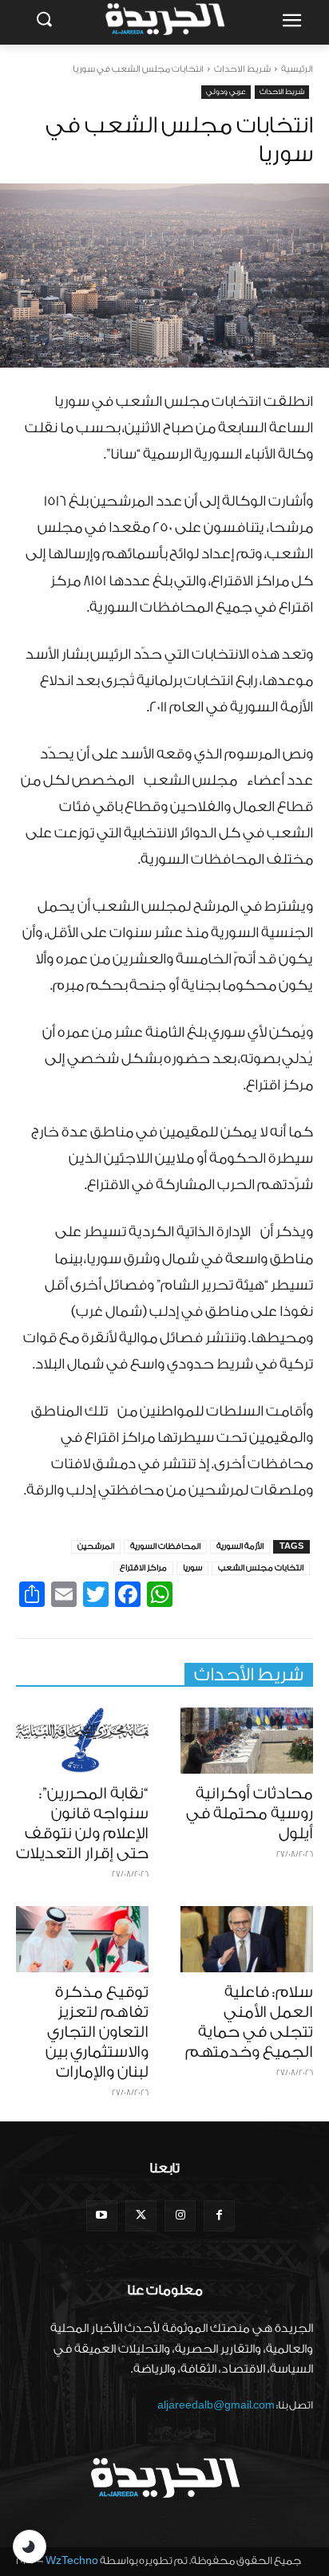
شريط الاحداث (242, 69)
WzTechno (72, 2560)
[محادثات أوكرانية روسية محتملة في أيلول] (247, 1741)
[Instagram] (180, 2216)
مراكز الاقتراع (143, 1568)
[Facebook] (219, 2216)
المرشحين (96, 1546)
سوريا (192, 1568)
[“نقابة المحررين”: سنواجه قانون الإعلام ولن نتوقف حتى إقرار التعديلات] (82, 1741)
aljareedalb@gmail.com (216, 2405)
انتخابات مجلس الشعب (261, 1568)
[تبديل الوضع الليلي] (30, 2546)
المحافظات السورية (165, 1546)
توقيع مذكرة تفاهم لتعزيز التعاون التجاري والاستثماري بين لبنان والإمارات (97, 2032)
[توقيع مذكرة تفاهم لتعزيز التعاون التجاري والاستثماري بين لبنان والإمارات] (82, 1939)
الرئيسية (297, 69)
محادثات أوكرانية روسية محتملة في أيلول (250, 1814)
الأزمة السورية (240, 1546)
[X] (141, 2216)
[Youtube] (102, 2216)
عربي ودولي (226, 92)
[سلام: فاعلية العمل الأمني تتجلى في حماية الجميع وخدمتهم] (247, 1939)
